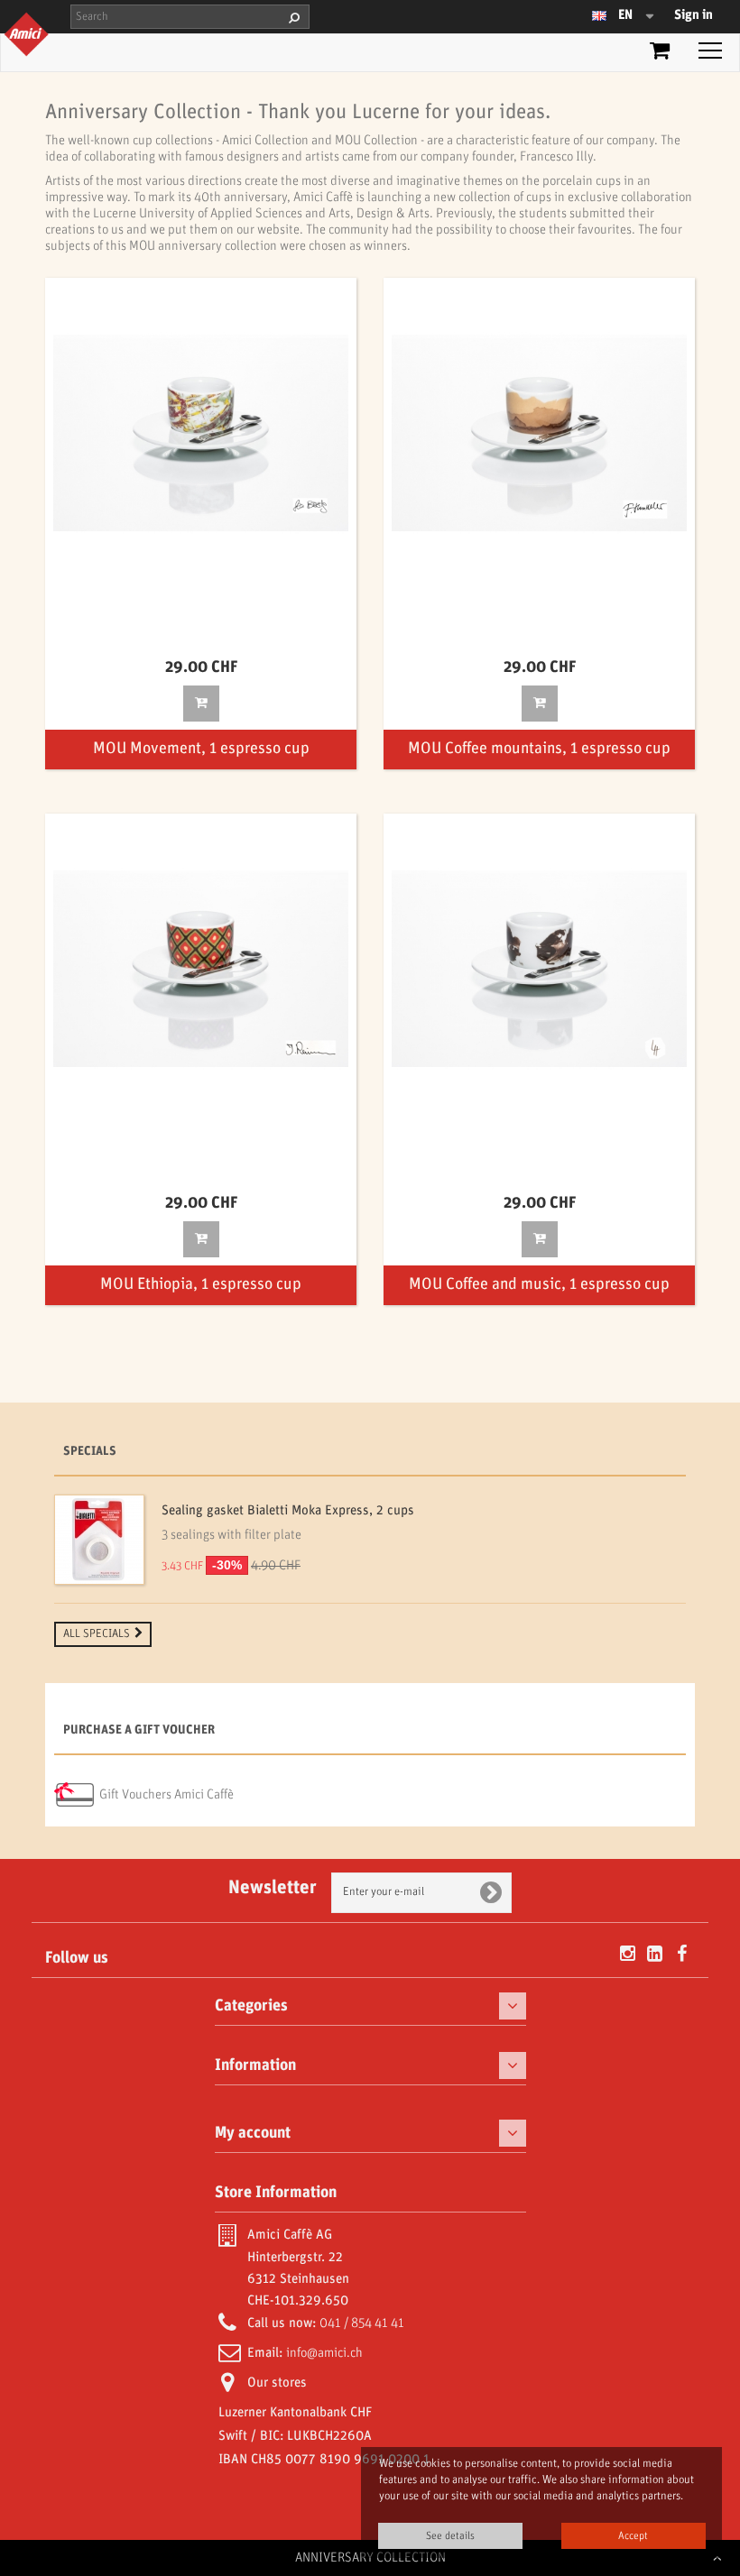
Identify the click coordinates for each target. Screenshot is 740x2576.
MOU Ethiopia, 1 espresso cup (201, 1285)
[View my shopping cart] (660, 54)
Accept (633, 2536)
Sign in (694, 15)
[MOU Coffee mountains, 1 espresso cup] (539, 433)
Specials (90, 1452)
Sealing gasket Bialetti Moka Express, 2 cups (288, 1511)
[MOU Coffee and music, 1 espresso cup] (539, 969)
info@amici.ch (324, 2353)
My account (253, 2133)
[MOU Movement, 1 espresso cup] (201, 433)
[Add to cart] (201, 704)
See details (450, 2536)
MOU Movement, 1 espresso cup (201, 749)
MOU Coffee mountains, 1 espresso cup (539, 749)
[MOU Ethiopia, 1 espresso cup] (201, 969)
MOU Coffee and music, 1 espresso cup (539, 1285)
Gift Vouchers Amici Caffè (166, 1795)
